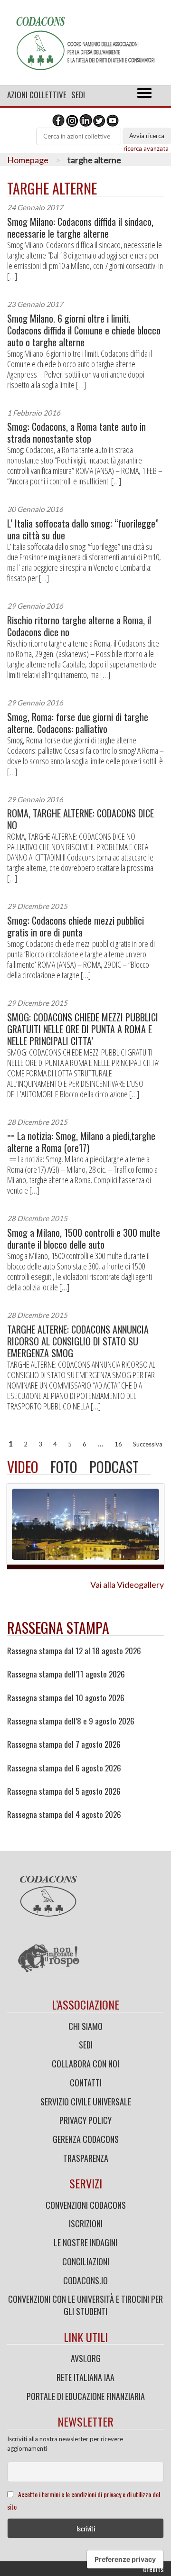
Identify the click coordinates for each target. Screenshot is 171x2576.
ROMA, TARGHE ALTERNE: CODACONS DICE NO (81, 819)
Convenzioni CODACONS (86, 2205)
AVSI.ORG (86, 2358)
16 (118, 1444)
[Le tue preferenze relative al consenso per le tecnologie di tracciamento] (125, 2559)
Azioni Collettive (37, 95)
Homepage (28, 160)
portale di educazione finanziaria (86, 2396)
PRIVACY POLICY (85, 2120)
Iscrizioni (86, 2224)
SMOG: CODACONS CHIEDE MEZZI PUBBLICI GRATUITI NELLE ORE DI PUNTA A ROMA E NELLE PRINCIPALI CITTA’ (83, 1029)
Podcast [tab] (114, 1467)
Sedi (78, 95)
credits (153, 2569)
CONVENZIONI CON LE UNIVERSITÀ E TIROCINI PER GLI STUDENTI (85, 2305)
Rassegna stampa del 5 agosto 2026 (64, 1791)
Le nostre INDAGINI (85, 2242)
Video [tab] (23, 1467)
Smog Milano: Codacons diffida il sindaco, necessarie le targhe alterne (80, 228)
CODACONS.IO (85, 2280)
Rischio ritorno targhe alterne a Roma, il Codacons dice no (79, 626)
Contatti (86, 2083)
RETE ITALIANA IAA (85, 2377)
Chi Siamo (85, 2026)
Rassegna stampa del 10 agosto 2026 (66, 1698)
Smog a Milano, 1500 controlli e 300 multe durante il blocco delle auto (84, 1239)
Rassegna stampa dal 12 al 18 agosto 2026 (74, 1651)
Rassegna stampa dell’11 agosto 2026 (66, 1674)
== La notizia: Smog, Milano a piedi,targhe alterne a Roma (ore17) (81, 1142)
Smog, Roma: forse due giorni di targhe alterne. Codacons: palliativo (78, 723)
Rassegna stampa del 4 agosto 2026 (64, 1815)
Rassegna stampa (58, 1627)
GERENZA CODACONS (86, 2139)
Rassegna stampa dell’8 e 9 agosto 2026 (71, 1721)
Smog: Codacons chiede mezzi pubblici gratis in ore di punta (76, 927)
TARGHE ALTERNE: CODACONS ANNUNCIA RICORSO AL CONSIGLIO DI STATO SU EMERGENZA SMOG (78, 1341)
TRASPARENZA (86, 2158)
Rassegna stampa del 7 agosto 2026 (64, 1744)
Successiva (148, 1444)
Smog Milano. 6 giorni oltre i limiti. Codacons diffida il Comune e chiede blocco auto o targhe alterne (84, 330)
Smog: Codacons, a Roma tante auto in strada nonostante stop (76, 433)
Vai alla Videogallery (127, 1585)
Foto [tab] (64, 1467)
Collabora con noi (85, 2064)
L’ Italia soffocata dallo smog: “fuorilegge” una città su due (83, 529)
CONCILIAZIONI (86, 2261)
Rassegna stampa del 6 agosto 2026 (64, 1768)
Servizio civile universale (86, 2102)
